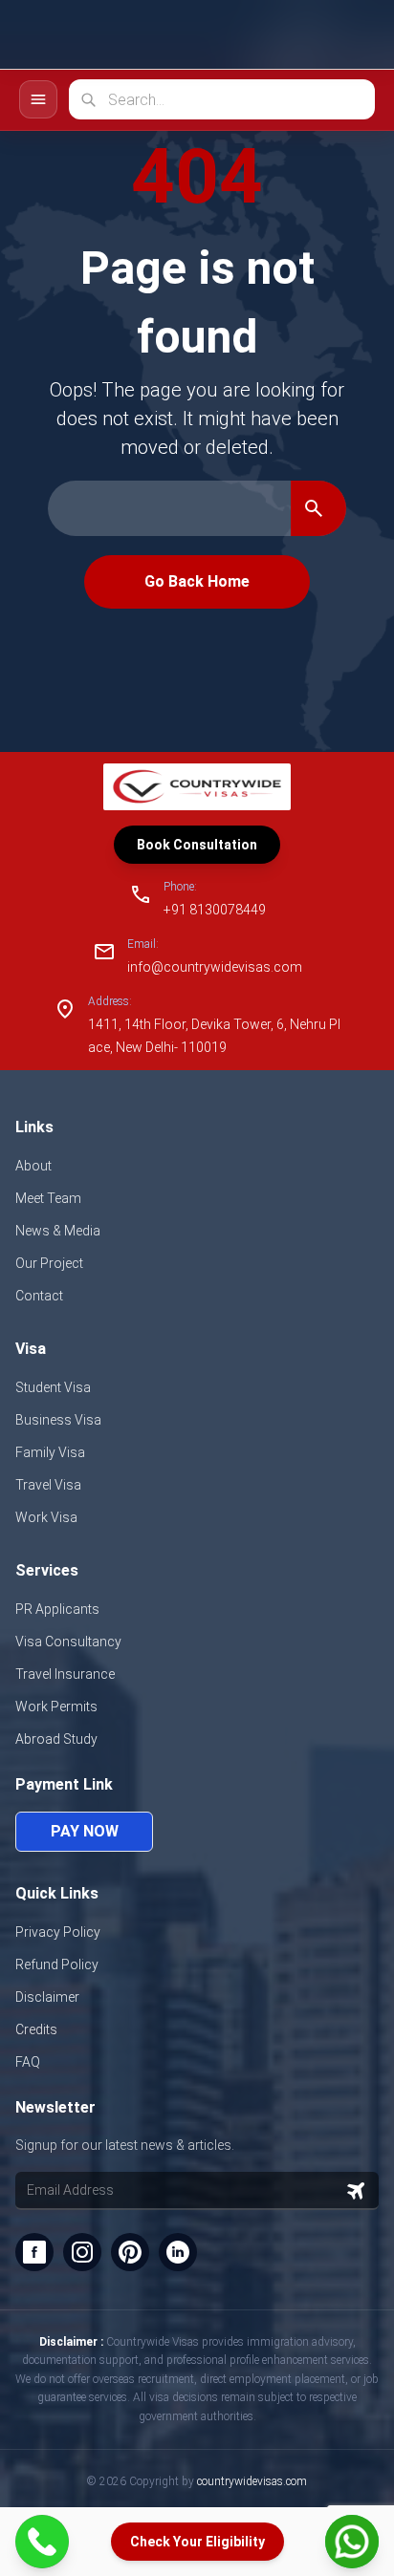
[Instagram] (82, 2252)
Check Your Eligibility (197, 2542)
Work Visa (46, 1517)
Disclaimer (47, 1997)
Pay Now (85, 1831)
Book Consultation (197, 845)
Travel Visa (48, 1485)
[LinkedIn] (178, 2252)
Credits (36, 2029)
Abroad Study (56, 1739)
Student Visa (53, 1387)
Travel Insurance (65, 1674)
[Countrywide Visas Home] (84, 35)
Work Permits (56, 1707)
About (33, 1166)
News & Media (58, 1231)
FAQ (28, 2062)
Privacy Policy (58, 1932)
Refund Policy (57, 1964)
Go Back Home (197, 581)
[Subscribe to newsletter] (356, 2191)
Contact (39, 1296)
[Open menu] (354, 34)
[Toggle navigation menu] (38, 99)
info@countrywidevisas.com (215, 967)
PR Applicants (57, 1609)
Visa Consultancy (68, 1642)
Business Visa (58, 1420)
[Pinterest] (130, 2252)
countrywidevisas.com (252, 2481)
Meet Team (48, 1198)
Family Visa (50, 1452)
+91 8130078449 (215, 910)
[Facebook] (34, 2252)
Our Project (49, 1263)
